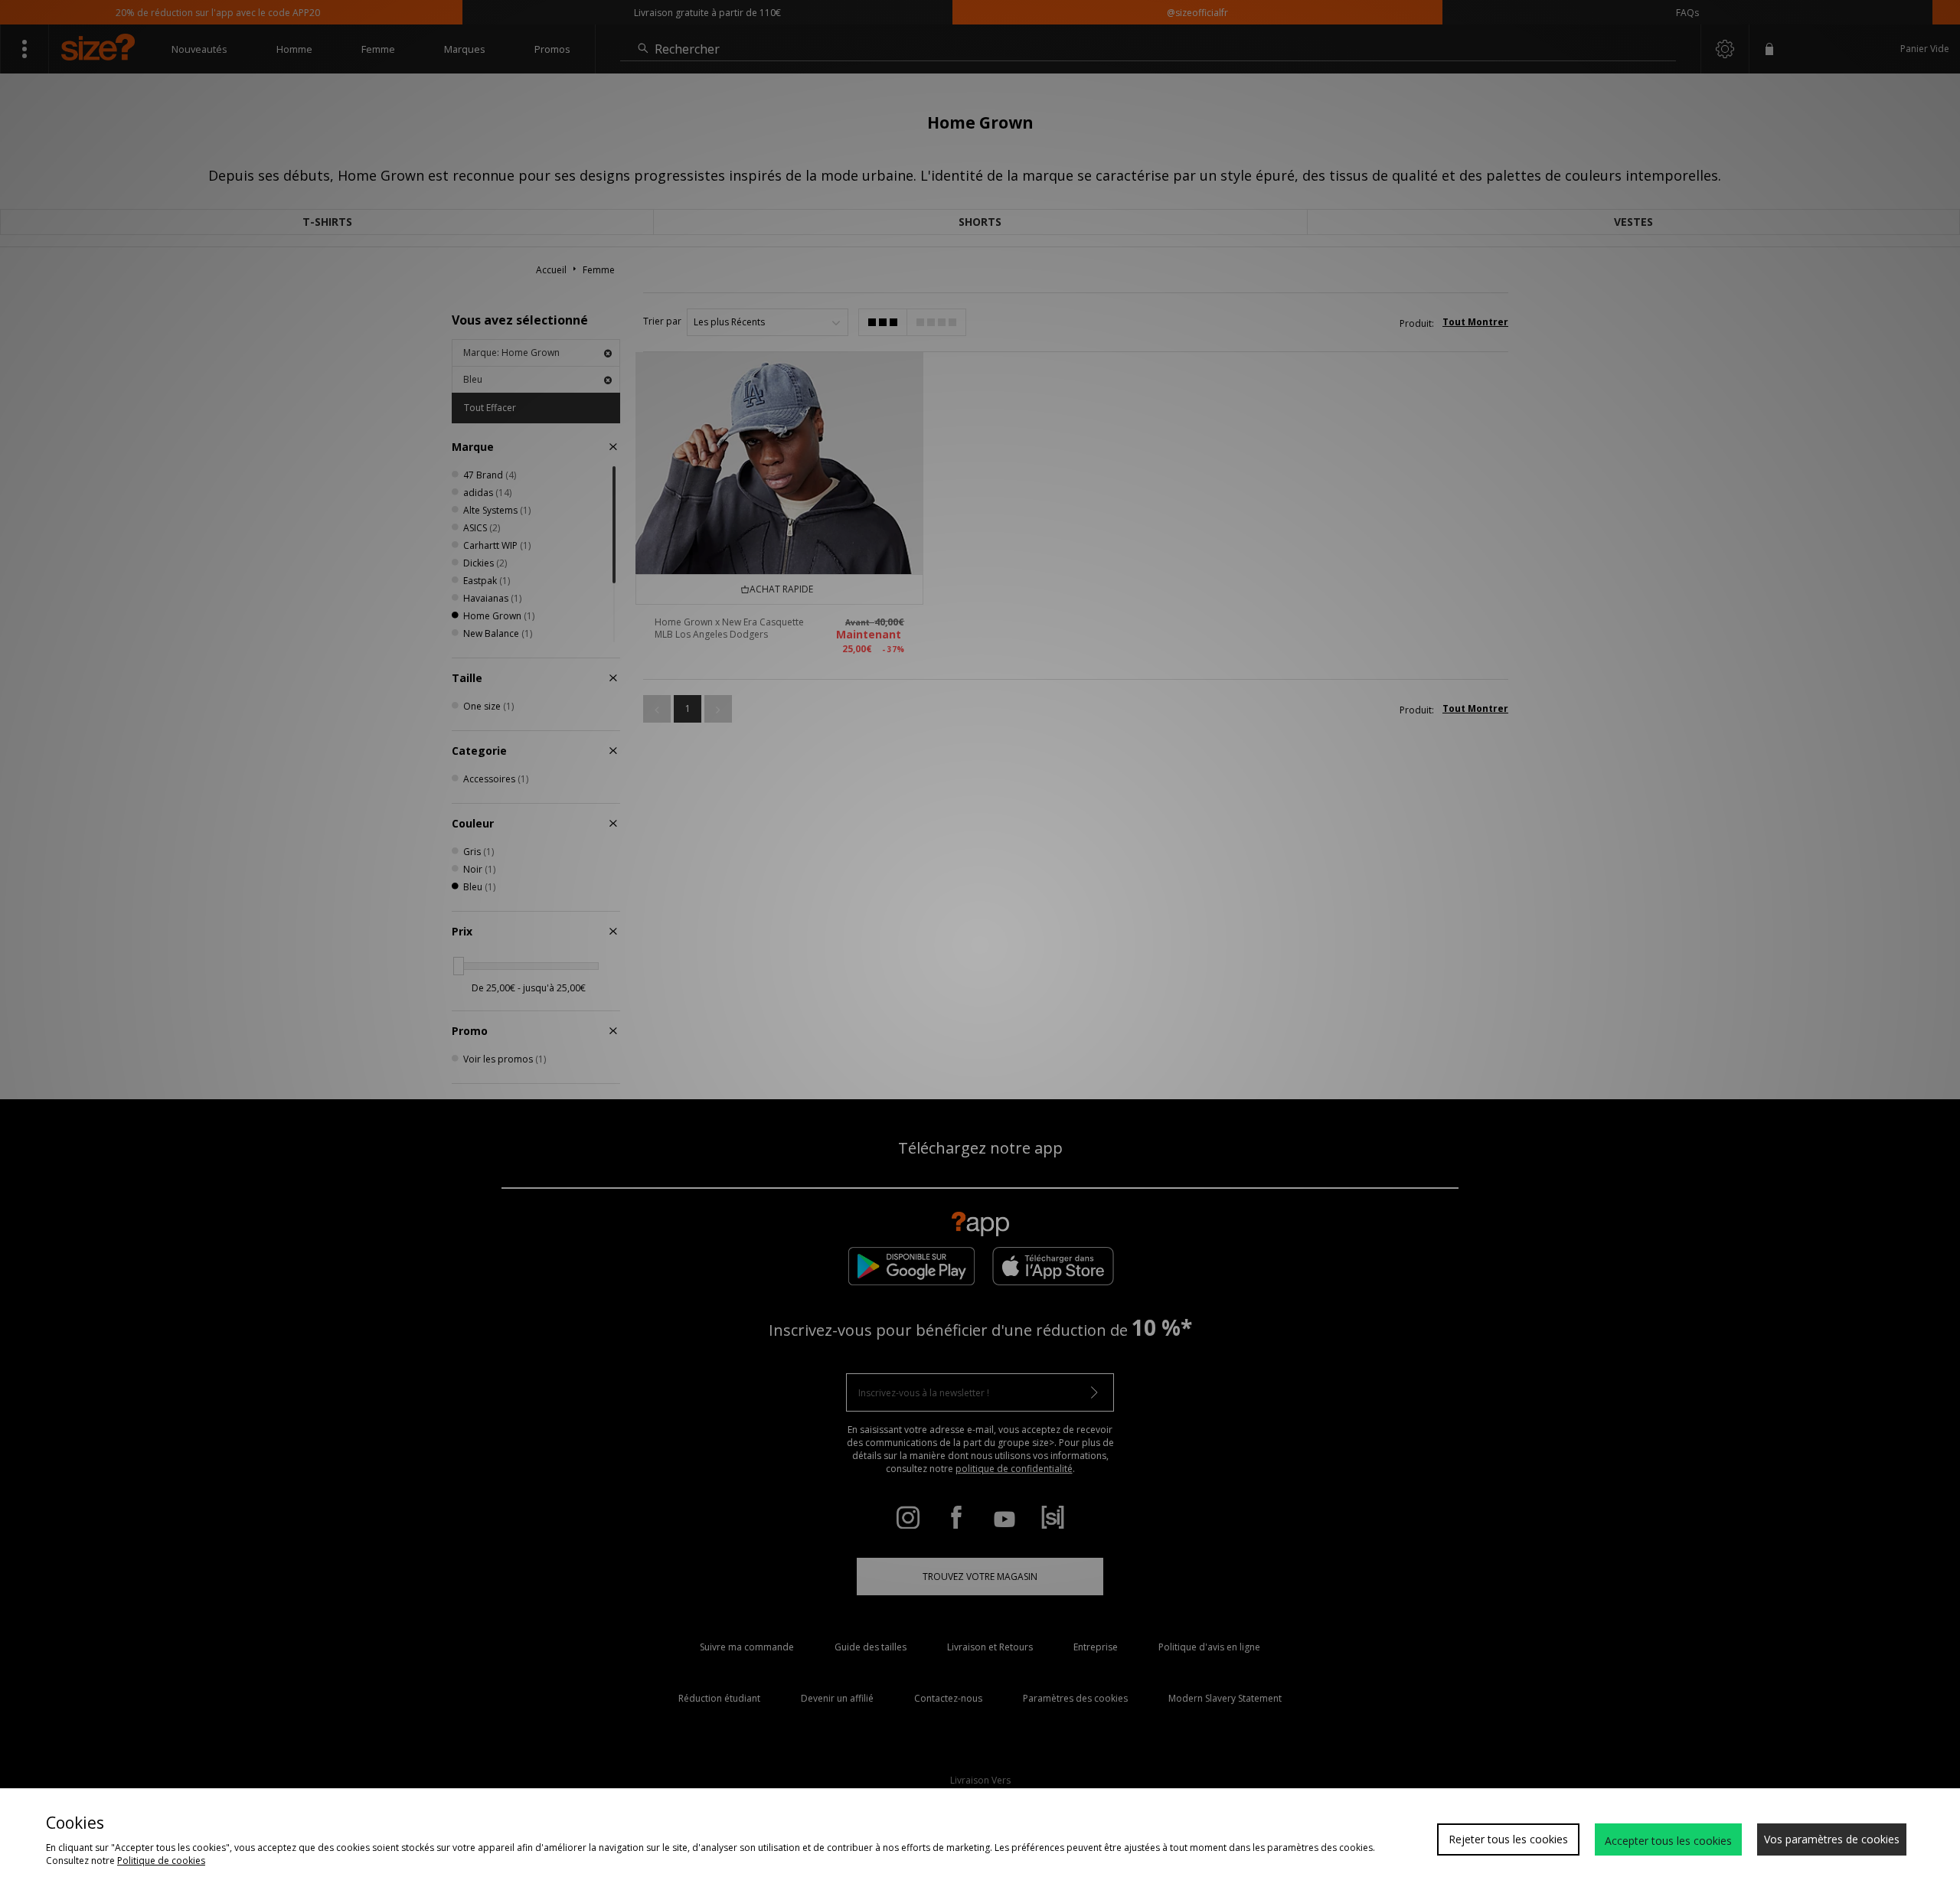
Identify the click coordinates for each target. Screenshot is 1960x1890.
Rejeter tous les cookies (1508, 1839)
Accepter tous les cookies (1668, 1841)
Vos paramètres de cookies (1832, 1839)
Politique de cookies (161, 1861)
